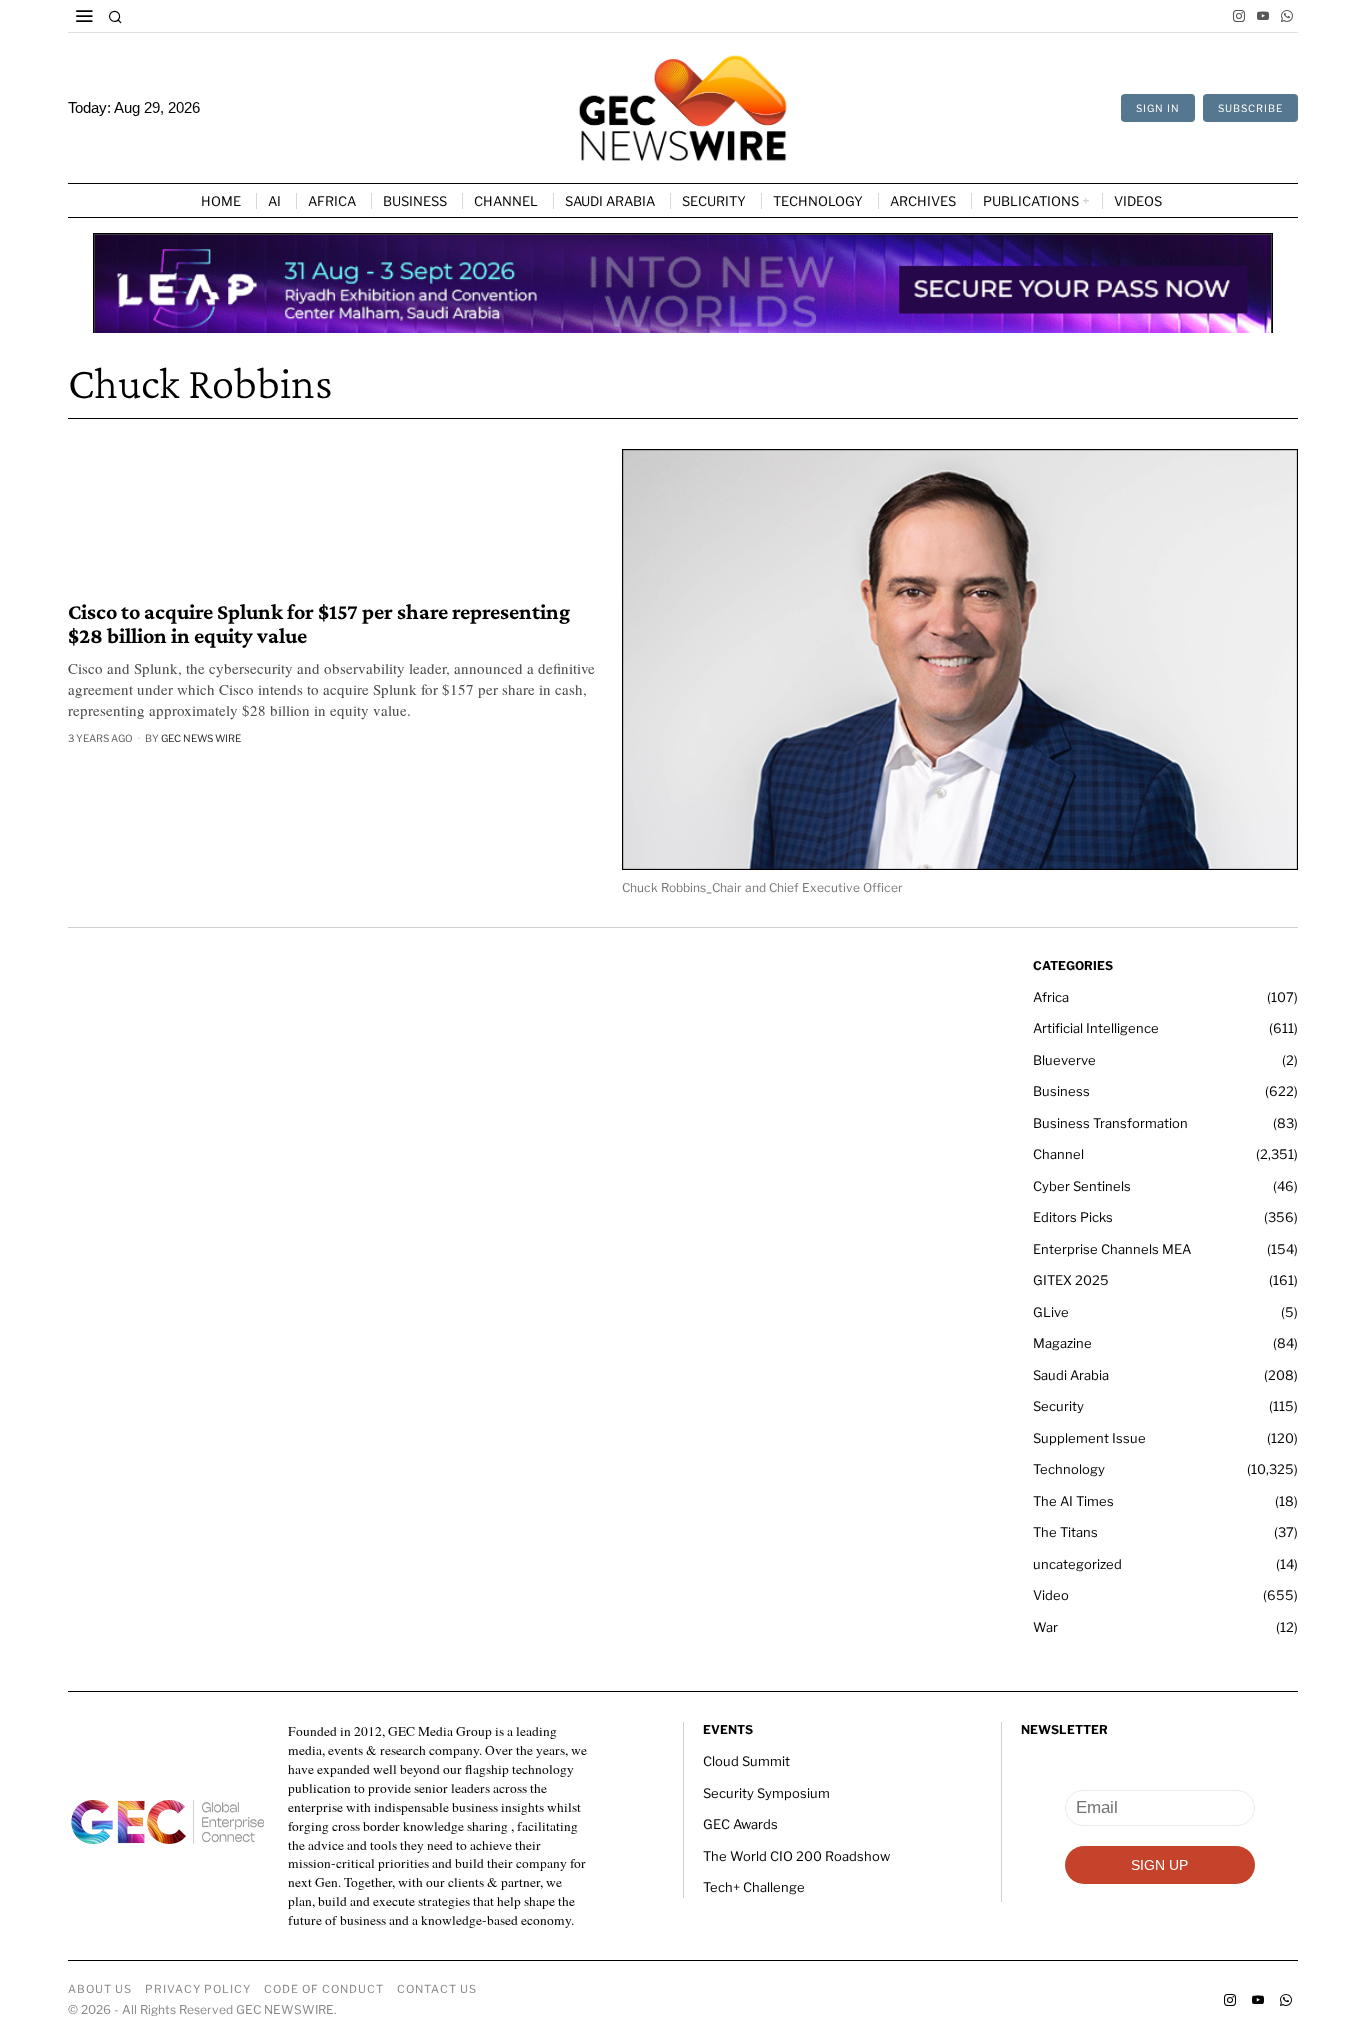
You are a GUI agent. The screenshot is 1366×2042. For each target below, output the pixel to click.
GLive (1051, 1312)
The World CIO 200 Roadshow (796, 1856)
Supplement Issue (1089, 1438)
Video (1051, 1595)
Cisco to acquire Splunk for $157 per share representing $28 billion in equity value (319, 624)
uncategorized (1077, 1564)
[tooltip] (1239, 16)
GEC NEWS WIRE (201, 738)
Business (1061, 1091)
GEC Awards (740, 1824)
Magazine (1062, 1343)
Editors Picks (1073, 1217)
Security (1058, 1406)
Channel (1058, 1154)
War (1045, 1627)
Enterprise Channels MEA (1112, 1249)
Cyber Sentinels (1082, 1186)
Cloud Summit (746, 1761)
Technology (1069, 1469)
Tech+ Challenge (754, 1887)
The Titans (1065, 1532)
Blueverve (1064, 1060)
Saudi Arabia (1071, 1375)
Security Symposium (766, 1793)
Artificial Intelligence (1096, 1028)
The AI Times (1073, 1501)
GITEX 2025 (1071, 1280)
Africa (1051, 997)
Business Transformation (1110, 1123)
